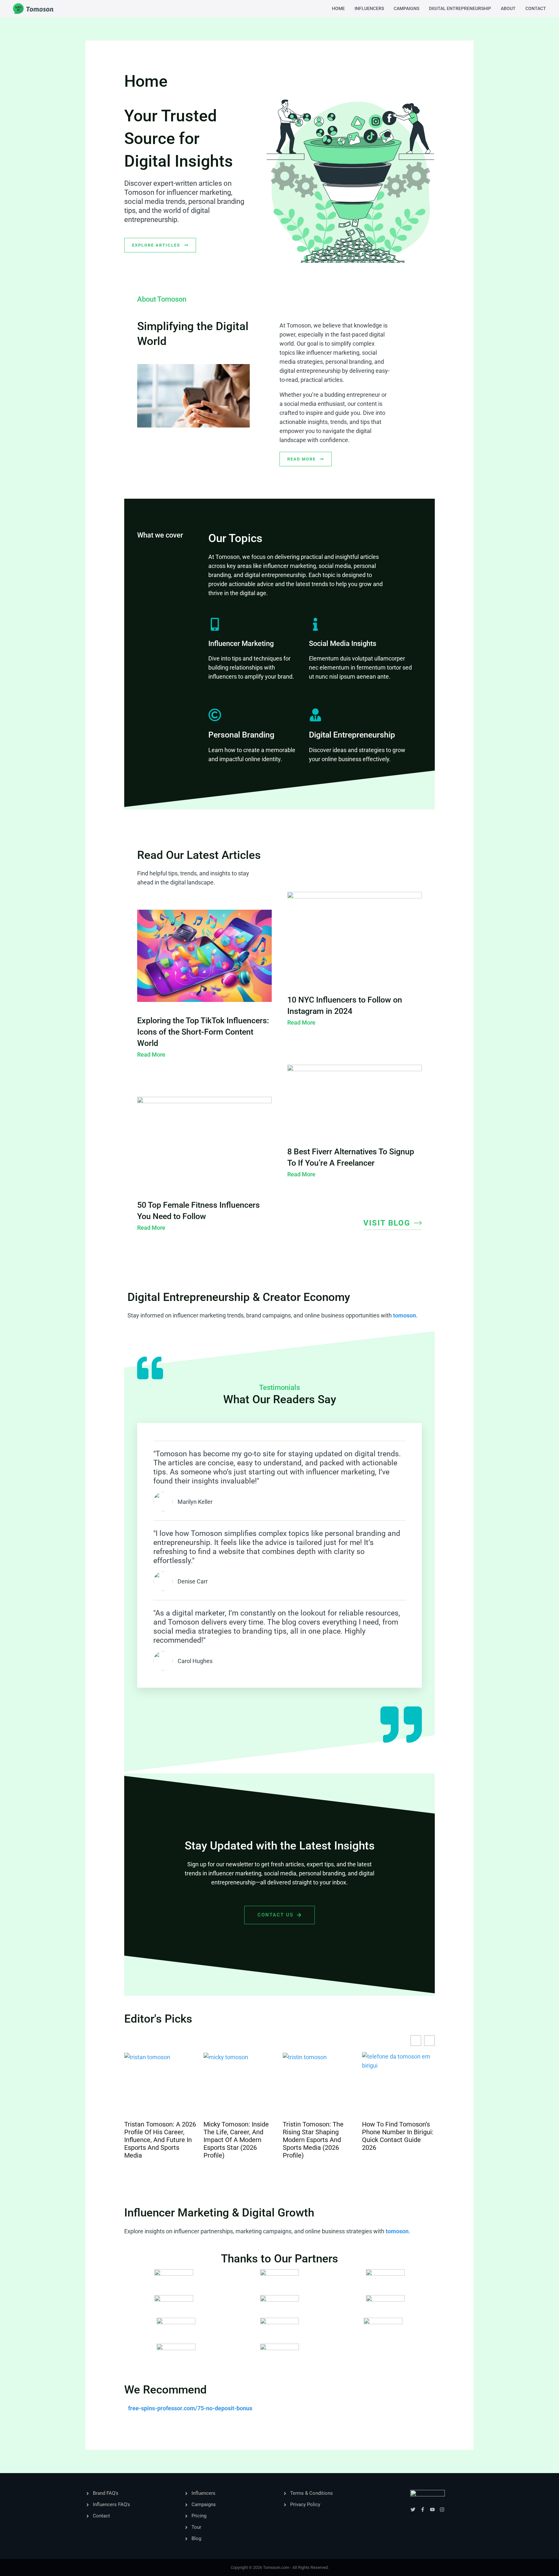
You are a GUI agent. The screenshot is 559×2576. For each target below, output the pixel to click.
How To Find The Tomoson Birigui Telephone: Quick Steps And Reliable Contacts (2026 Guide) (396, 2140)
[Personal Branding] (215, 715)
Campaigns (406, 8)
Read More (151, 1055)
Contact (536, 8)
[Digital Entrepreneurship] (315, 715)
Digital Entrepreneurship (460, 8)
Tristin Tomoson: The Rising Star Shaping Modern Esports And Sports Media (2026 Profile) (234, 2140)
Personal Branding (241, 735)
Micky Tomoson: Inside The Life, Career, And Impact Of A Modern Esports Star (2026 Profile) (157, 2140)
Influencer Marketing (241, 644)
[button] (429, 2041)
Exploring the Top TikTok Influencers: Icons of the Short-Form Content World (203, 1032)
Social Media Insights (343, 644)
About (508, 8)
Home (338, 8)
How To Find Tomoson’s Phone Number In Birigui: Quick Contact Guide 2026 (318, 2136)
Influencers (369, 8)
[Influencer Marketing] (215, 624)
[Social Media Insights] (315, 624)
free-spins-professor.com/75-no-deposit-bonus (190, 2408)
